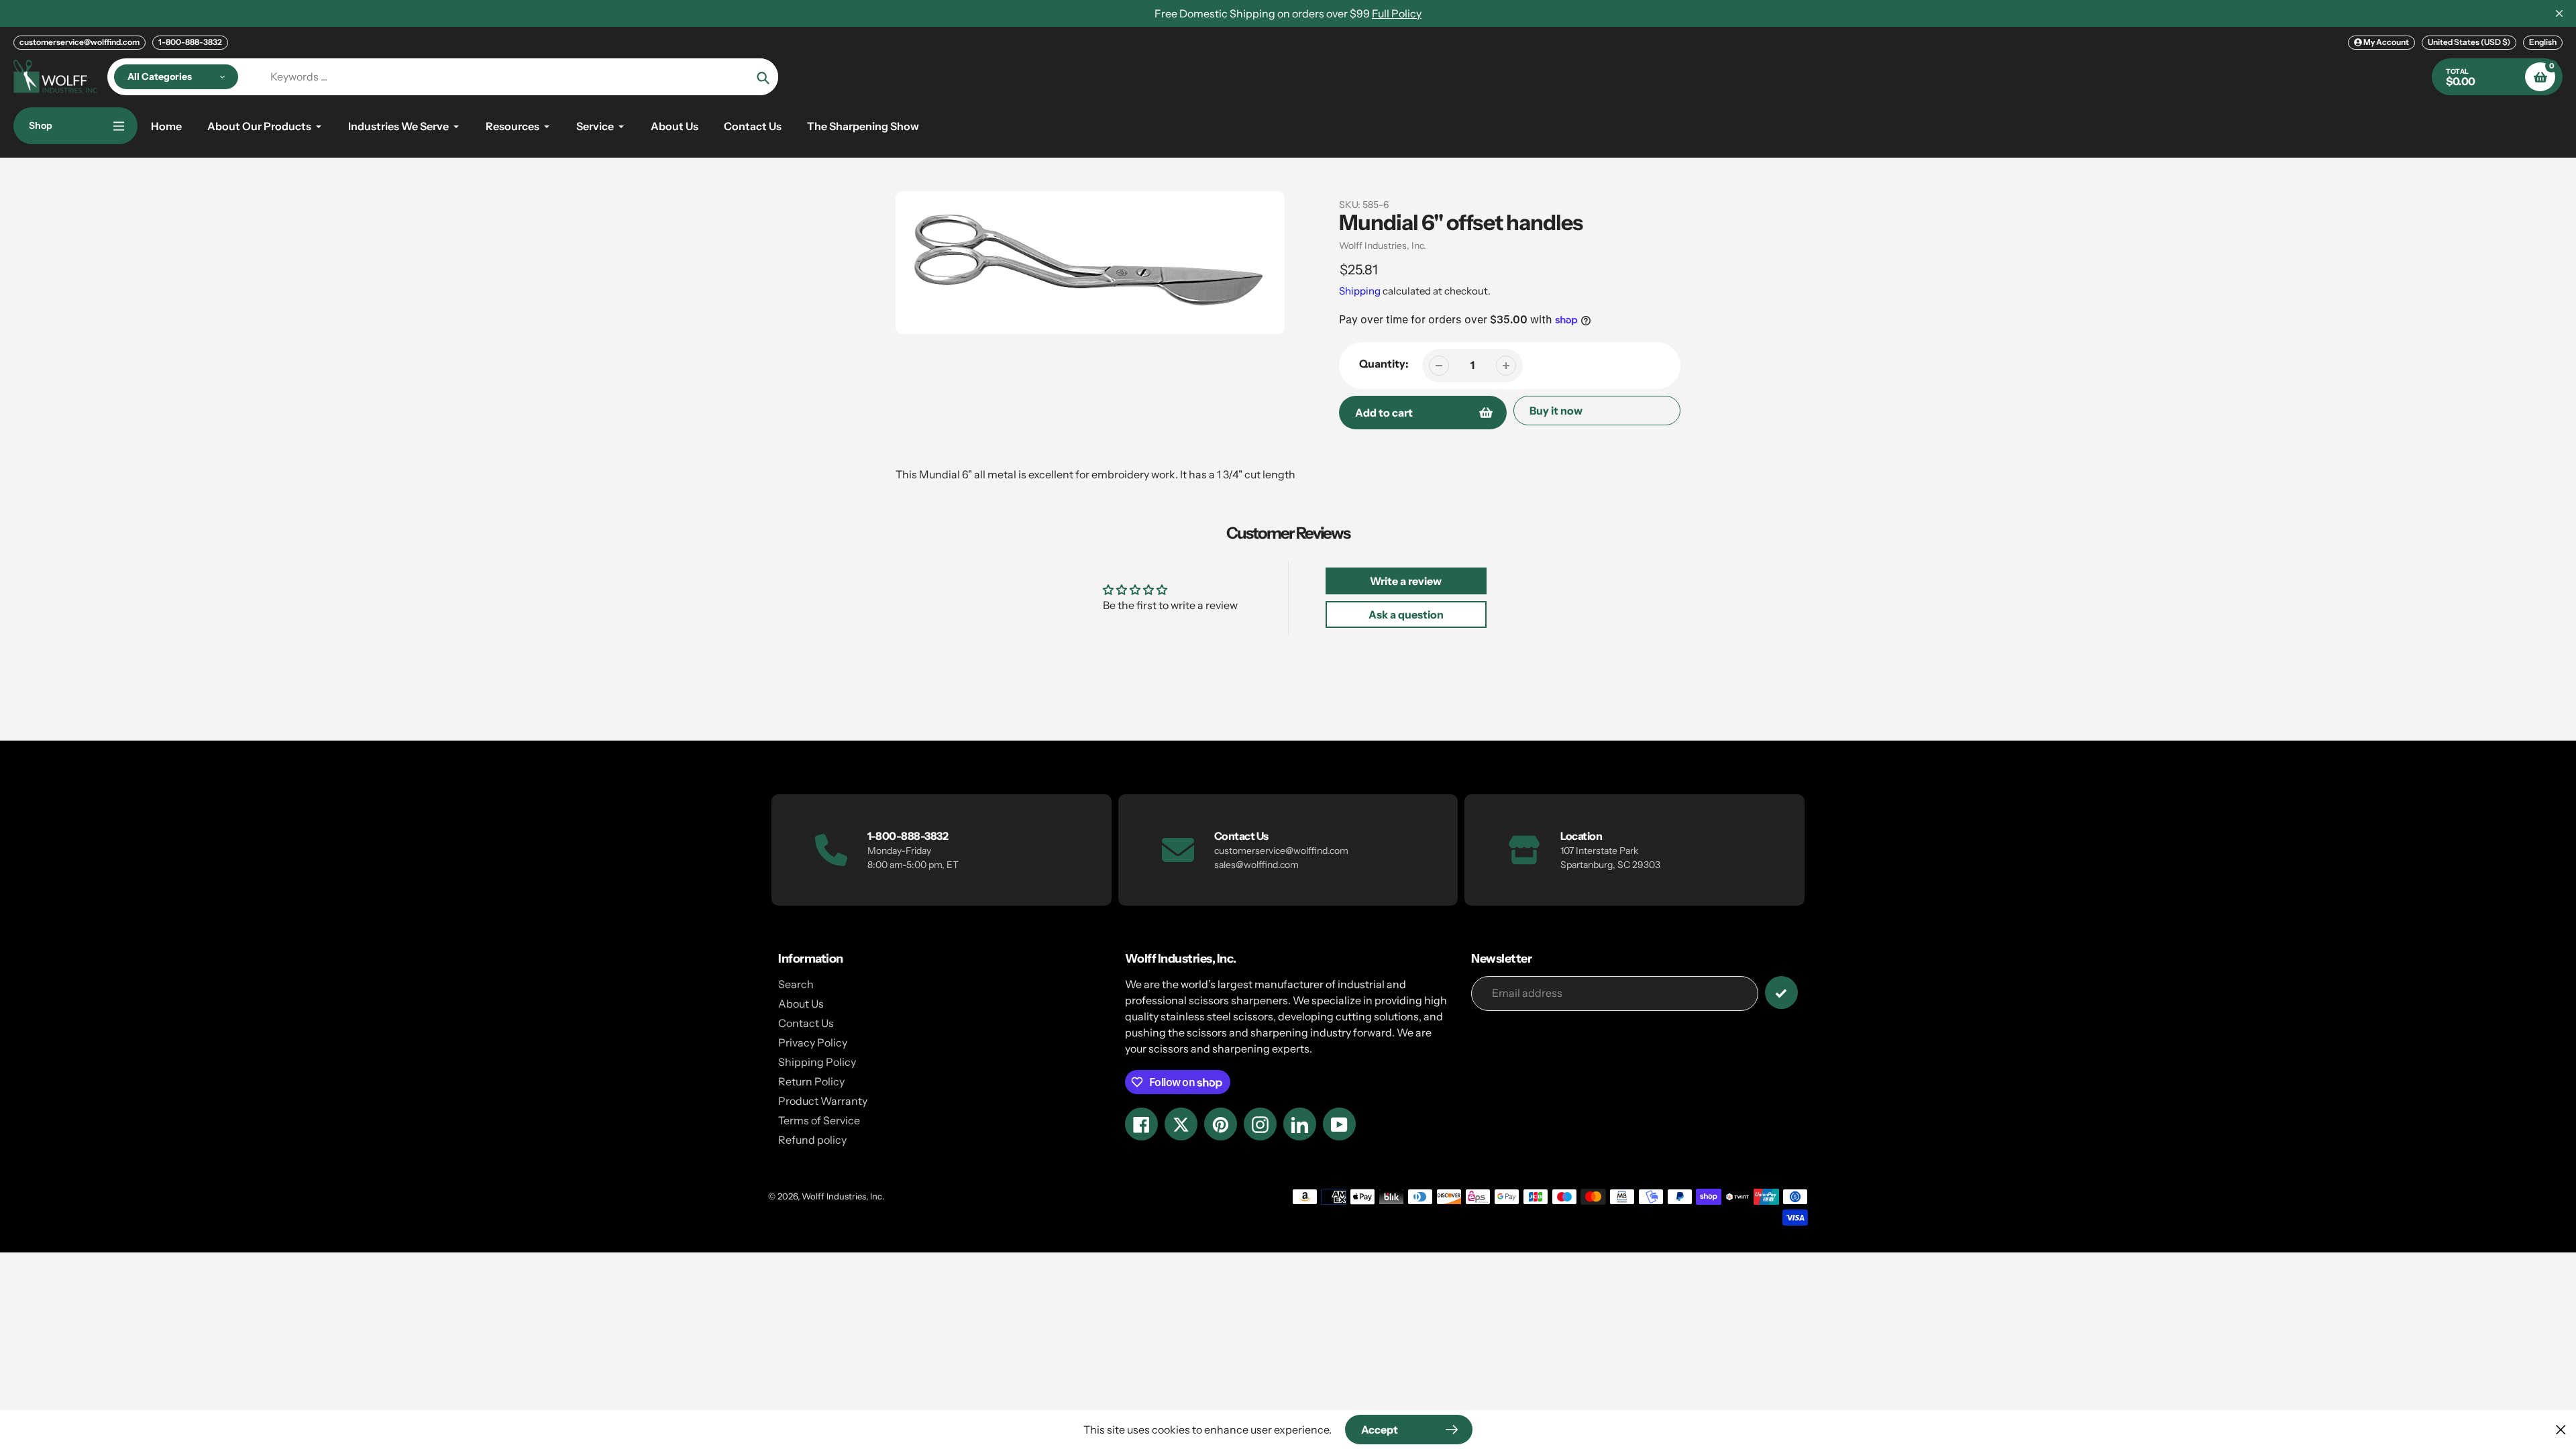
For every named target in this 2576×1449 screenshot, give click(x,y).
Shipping (1360, 291)
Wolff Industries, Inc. (1383, 246)
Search (796, 984)
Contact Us (806, 1023)
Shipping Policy (817, 1062)
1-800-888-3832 (190, 42)
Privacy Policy (813, 1042)
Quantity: (1384, 364)
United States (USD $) (2469, 42)
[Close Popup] (2561, 1429)
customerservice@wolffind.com (79, 42)
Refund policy (812, 1140)
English (2543, 42)
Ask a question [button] (1406, 614)
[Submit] (1781, 992)
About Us (801, 1004)
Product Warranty (823, 1101)
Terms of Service (819, 1120)
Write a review (1406, 581)
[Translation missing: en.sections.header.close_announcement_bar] (2559, 13)
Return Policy (811, 1081)
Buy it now (1556, 411)
